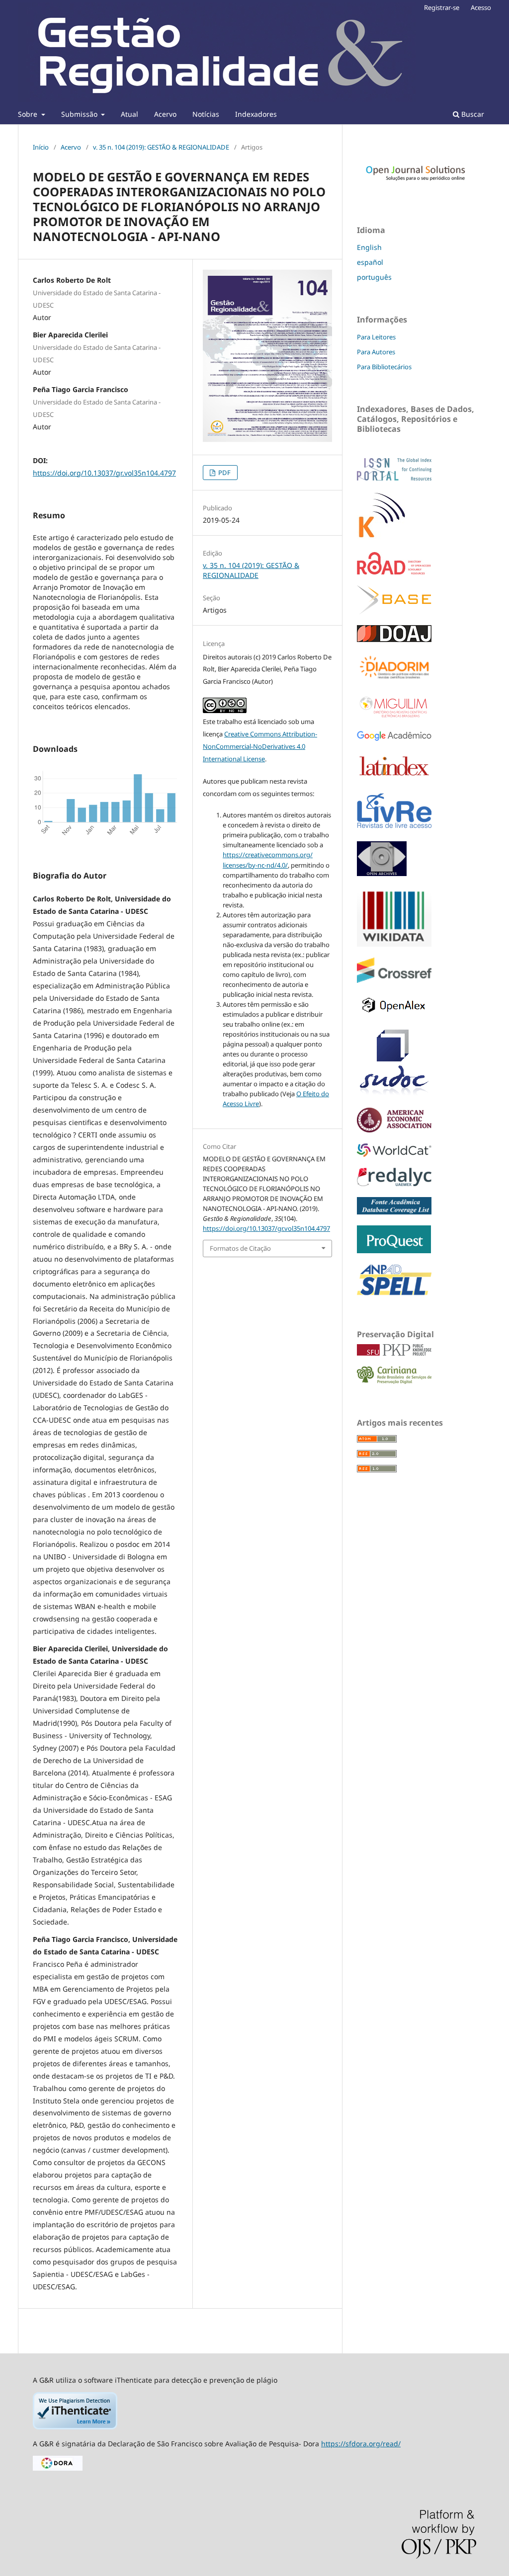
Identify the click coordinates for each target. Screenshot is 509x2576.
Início (41, 147)
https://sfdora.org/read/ (361, 2444)
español (370, 262)
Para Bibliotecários (384, 367)
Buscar (472, 114)
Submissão (80, 114)
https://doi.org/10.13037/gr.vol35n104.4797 (104, 473)
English (369, 247)
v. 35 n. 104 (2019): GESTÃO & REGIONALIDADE (161, 147)
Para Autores (376, 352)
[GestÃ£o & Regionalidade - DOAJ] (394, 639)
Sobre (29, 114)
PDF (224, 473)
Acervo (165, 114)
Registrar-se (442, 7)
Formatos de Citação (240, 1248)
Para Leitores (376, 337)
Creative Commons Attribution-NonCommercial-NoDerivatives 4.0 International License (260, 746)
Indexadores (256, 114)
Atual (129, 114)
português (374, 277)
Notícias (206, 114)
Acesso (481, 7)
